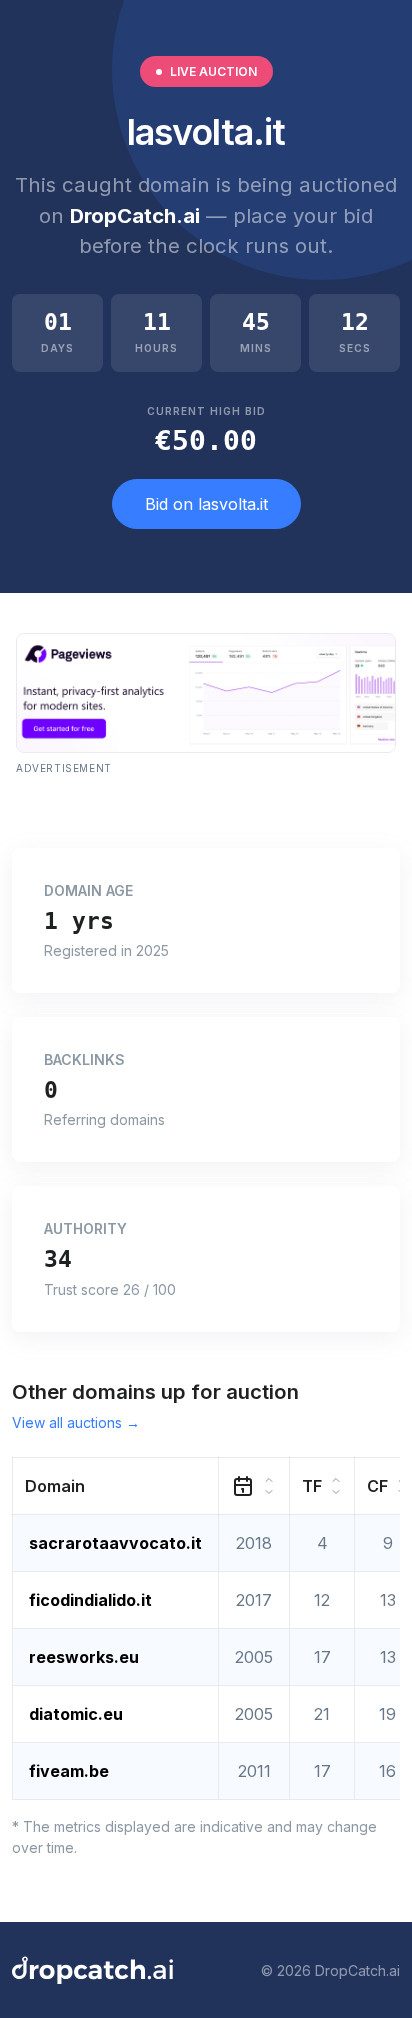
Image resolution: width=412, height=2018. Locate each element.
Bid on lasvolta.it (206, 504)
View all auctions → (76, 1422)
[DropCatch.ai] (92, 1970)
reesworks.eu (84, 1657)
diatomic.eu (76, 1714)
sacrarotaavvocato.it (115, 1543)
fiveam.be (69, 1771)
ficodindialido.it (90, 1600)
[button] (116, 1486)
